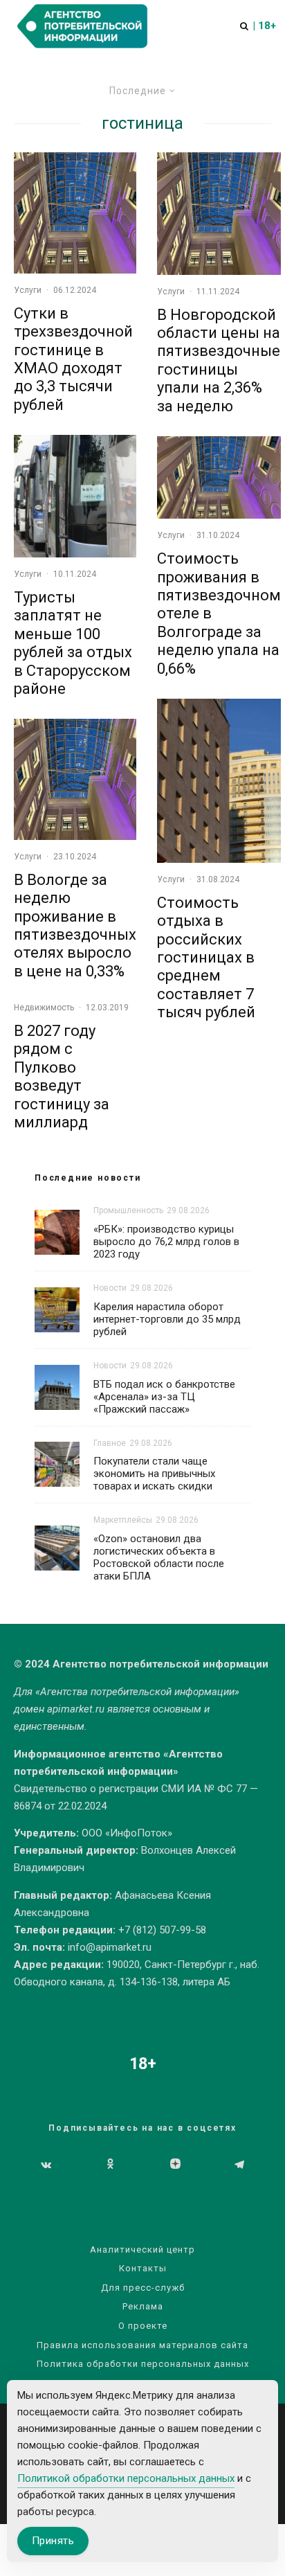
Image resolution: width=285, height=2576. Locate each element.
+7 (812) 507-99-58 (162, 1930)
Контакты (143, 2268)
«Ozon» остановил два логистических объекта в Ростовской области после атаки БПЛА (159, 1557)
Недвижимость (44, 1008)
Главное (110, 1443)
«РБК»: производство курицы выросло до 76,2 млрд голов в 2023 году (166, 1242)
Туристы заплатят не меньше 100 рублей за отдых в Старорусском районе (73, 643)
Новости (110, 1288)
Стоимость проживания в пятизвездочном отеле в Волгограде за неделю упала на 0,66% (219, 613)
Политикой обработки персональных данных (126, 2478)
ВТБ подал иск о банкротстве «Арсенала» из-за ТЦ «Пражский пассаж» (164, 1397)
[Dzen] (175, 2165)
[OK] (110, 2165)
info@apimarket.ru (110, 1947)
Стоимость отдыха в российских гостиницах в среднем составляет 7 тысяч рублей (206, 957)
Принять (53, 2541)
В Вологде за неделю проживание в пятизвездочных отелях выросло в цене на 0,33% (75, 925)
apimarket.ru (76, 1709)
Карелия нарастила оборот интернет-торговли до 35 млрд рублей (167, 1319)
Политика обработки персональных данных (143, 2364)
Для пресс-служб (143, 2288)
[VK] (46, 2165)
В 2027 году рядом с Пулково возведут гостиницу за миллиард (62, 1076)
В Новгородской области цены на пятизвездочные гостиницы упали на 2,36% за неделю (219, 360)
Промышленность (128, 1210)
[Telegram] (239, 2165)
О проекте (143, 2326)
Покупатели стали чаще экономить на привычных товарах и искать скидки (154, 1474)
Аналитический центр (142, 2249)
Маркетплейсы (123, 1520)
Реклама (143, 2306)
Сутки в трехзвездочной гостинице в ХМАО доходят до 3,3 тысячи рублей (73, 359)
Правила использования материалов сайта (142, 2345)
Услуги (28, 290)
